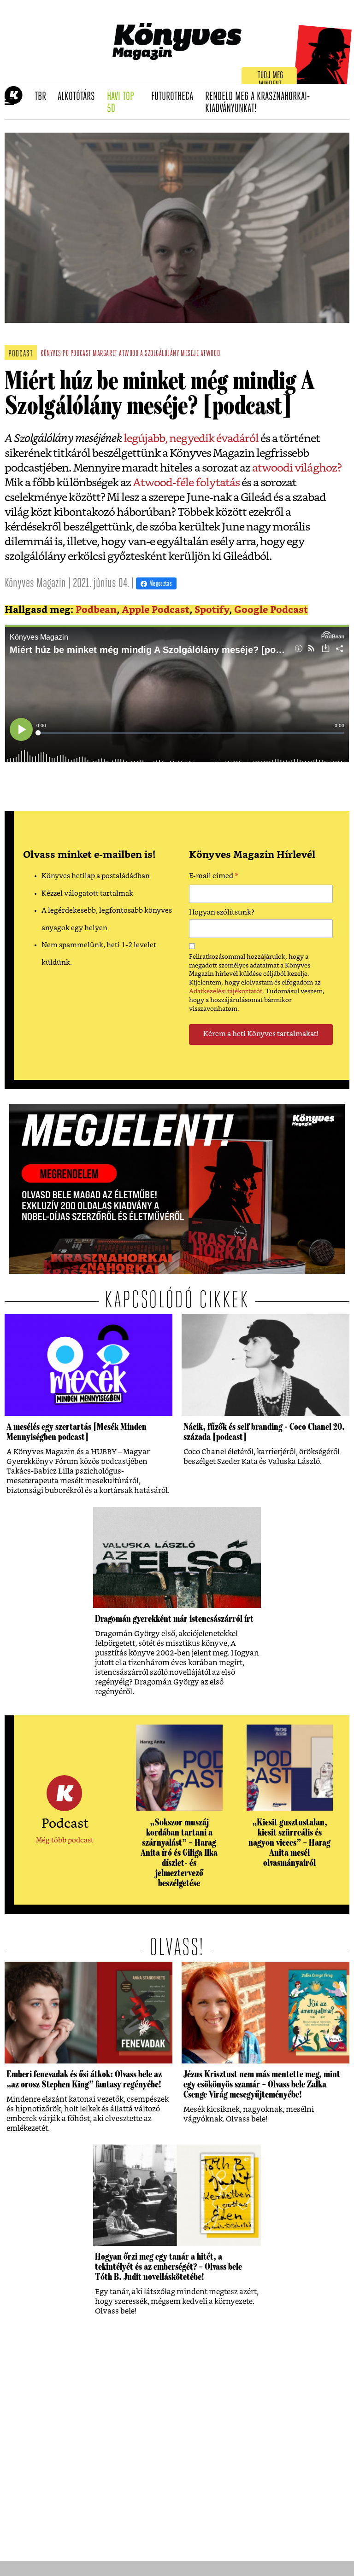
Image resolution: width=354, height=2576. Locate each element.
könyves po (55, 354)
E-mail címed (214, 877)
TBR (43, 97)
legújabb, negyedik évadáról (190, 439)
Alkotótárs (79, 97)
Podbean (96, 610)
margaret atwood (115, 354)
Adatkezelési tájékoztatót (226, 991)
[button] (9, 102)
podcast (81, 354)
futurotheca (175, 97)
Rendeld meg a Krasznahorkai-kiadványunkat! (258, 103)
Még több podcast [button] (65, 1840)
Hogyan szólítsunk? (222, 912)
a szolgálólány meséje (169, 354)
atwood (210, 354)
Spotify (212, 610)
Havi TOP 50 (126, 103)
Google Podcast (271, 610)
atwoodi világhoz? (297, 468)
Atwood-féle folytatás (186, 483)
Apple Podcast (156, 610)
